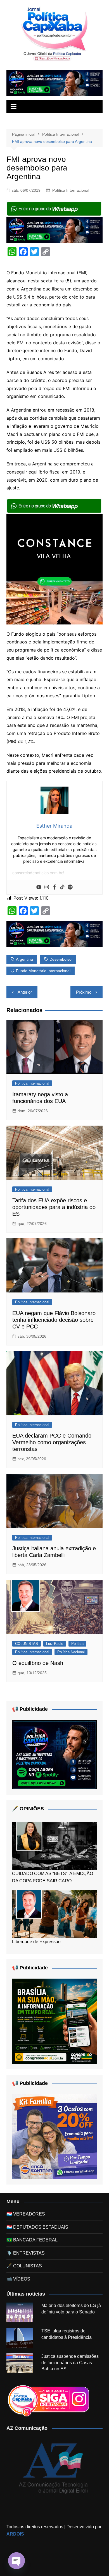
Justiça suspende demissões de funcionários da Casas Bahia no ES (70, 2363)
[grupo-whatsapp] (54, 208)
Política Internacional (71, 190)
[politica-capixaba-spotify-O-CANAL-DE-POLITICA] (54, 1754)
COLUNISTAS (27, 1644)
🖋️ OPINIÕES (28, 1809)
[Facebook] (54, 887)
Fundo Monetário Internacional (43, 971)
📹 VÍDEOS (18, 2279)
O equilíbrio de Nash (38, 1663)
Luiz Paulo (55, 1644)
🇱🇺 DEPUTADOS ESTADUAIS (37, 2227)
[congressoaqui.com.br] (54, 2021)
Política (77, 1644)
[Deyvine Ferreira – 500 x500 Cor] (54, 2136)
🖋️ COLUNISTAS (24, 2266)
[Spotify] (70, 887)
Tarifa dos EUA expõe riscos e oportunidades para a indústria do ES (54, 1207)
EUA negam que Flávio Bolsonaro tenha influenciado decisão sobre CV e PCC (54, 1320)
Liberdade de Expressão (36, 1942)
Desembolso (61, 959)
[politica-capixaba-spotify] (54, 82)
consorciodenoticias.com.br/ (38, 873)
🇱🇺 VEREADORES (26, 2214)
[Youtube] (39, 887)
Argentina (24, 959)
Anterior (25, 992)
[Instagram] (47, 887)
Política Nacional (71, 1652)
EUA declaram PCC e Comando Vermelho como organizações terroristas (52, 1442)
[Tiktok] (62, 887)
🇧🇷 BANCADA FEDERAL (32, 2240)
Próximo (84, 992)
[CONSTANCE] (54, 569)
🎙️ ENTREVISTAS (26, 2253)
